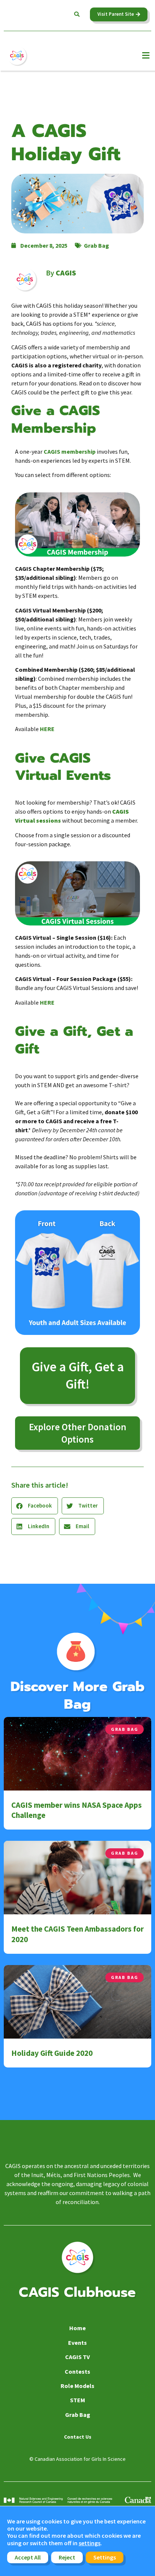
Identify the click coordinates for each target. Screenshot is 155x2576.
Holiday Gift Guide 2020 (52, 2053)
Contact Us (78, 2437)
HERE (47, 729)
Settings (105, 2557)
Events (77, 2343)
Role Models (77, 2386)
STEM (77, 2400)
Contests (77, 2371)
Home (77, 2328)
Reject (67, 2557)
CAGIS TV (77, 2357)
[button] (77, 14)
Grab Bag (96, 245)
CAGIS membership (70, 451)
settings (90, 2543)
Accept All (28, 2557)
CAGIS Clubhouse (77, 2292)
